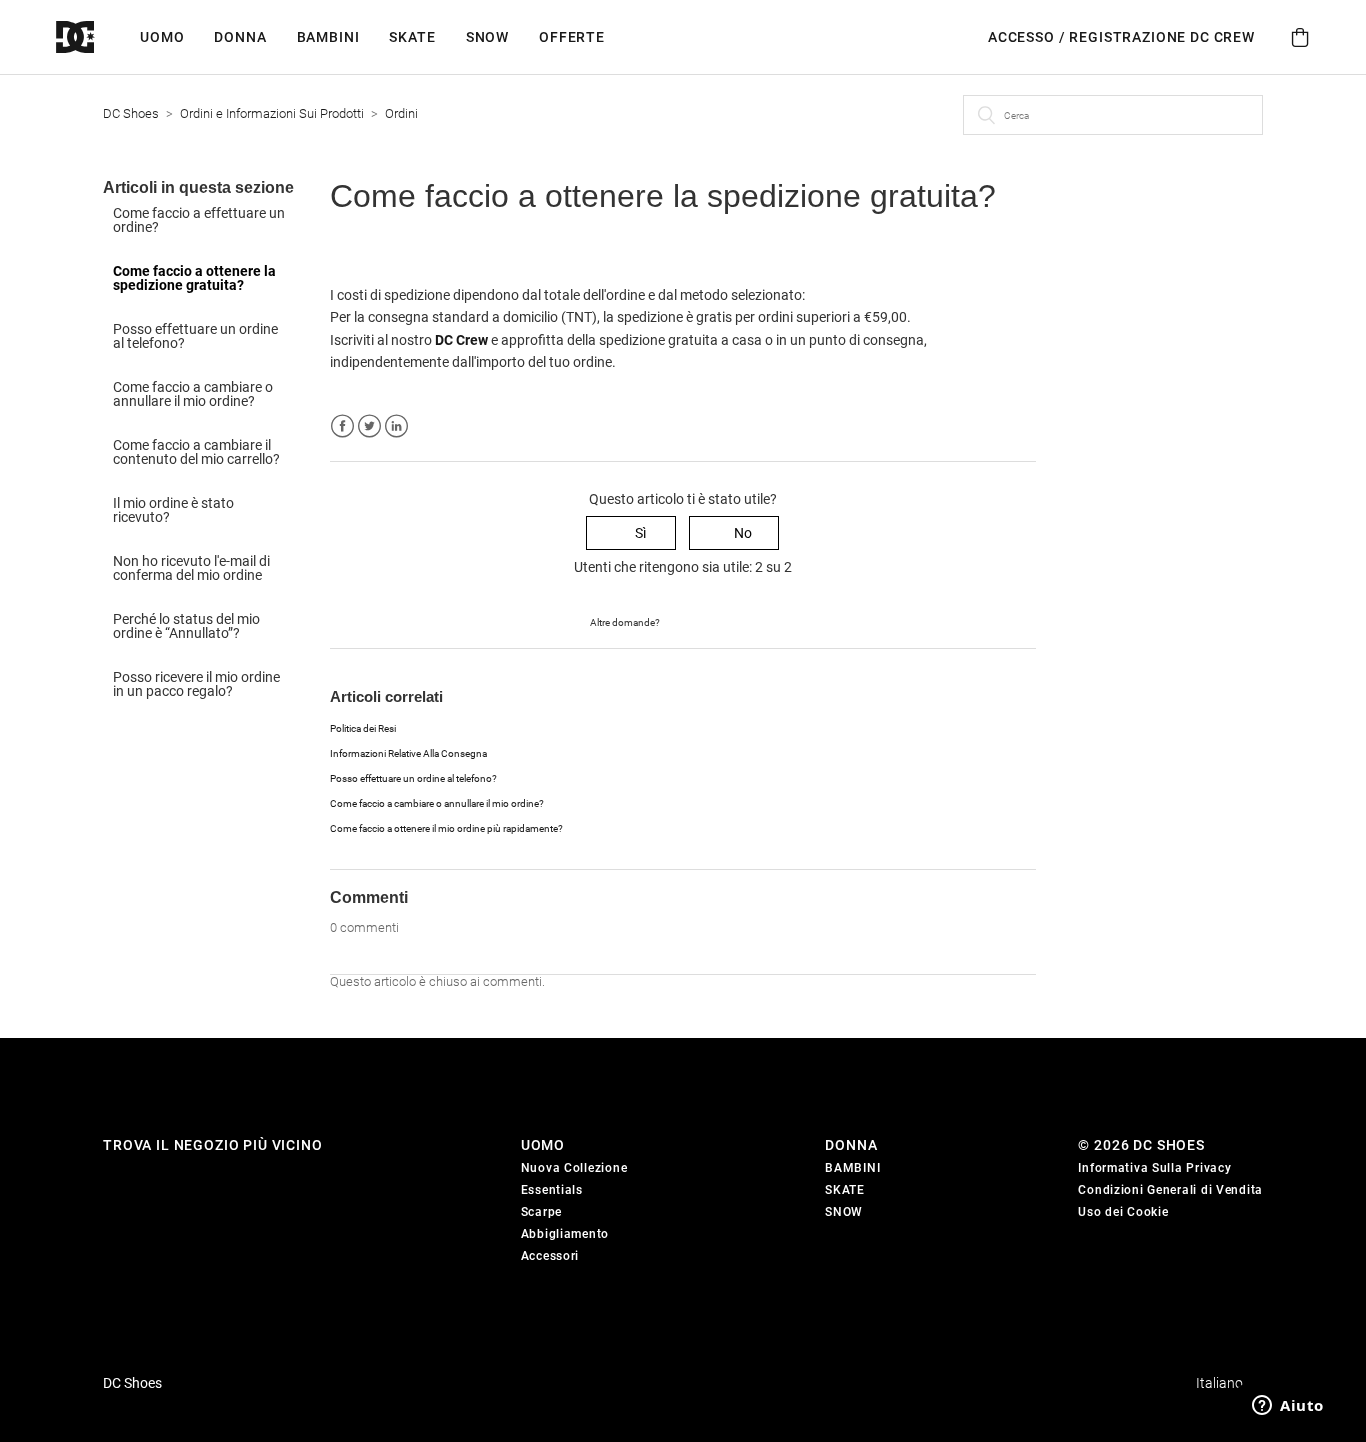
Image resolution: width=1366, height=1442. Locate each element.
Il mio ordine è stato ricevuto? (173, 510)
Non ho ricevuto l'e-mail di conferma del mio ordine (191, 568)
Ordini (401, 113)
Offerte (572, 37)
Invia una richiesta (718, 621)
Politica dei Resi (363, 728)
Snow (487, 37)
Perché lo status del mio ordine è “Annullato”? (186, 626)
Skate (412, 37)
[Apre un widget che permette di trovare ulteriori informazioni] (1288, 1407)
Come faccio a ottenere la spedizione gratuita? (194, 278)
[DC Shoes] (98, 37)
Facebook (342, 426)
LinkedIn (396, 426)
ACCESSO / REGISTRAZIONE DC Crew (1121, 37)
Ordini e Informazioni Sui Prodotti (272, 113)
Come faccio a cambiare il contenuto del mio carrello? (196, 452)
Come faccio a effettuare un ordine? (199, 220)
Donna (240, 37)
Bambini (328, 37)
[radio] (631, 533)
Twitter (369, 426)
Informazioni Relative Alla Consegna (408, 753)
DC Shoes (131, 113)
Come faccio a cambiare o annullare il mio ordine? (193, 394)
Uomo (162, 37)
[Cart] (1300, 37)
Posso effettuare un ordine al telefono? (195, 336)
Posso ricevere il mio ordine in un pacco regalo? (196, 684)
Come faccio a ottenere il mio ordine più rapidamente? (446, 828)
